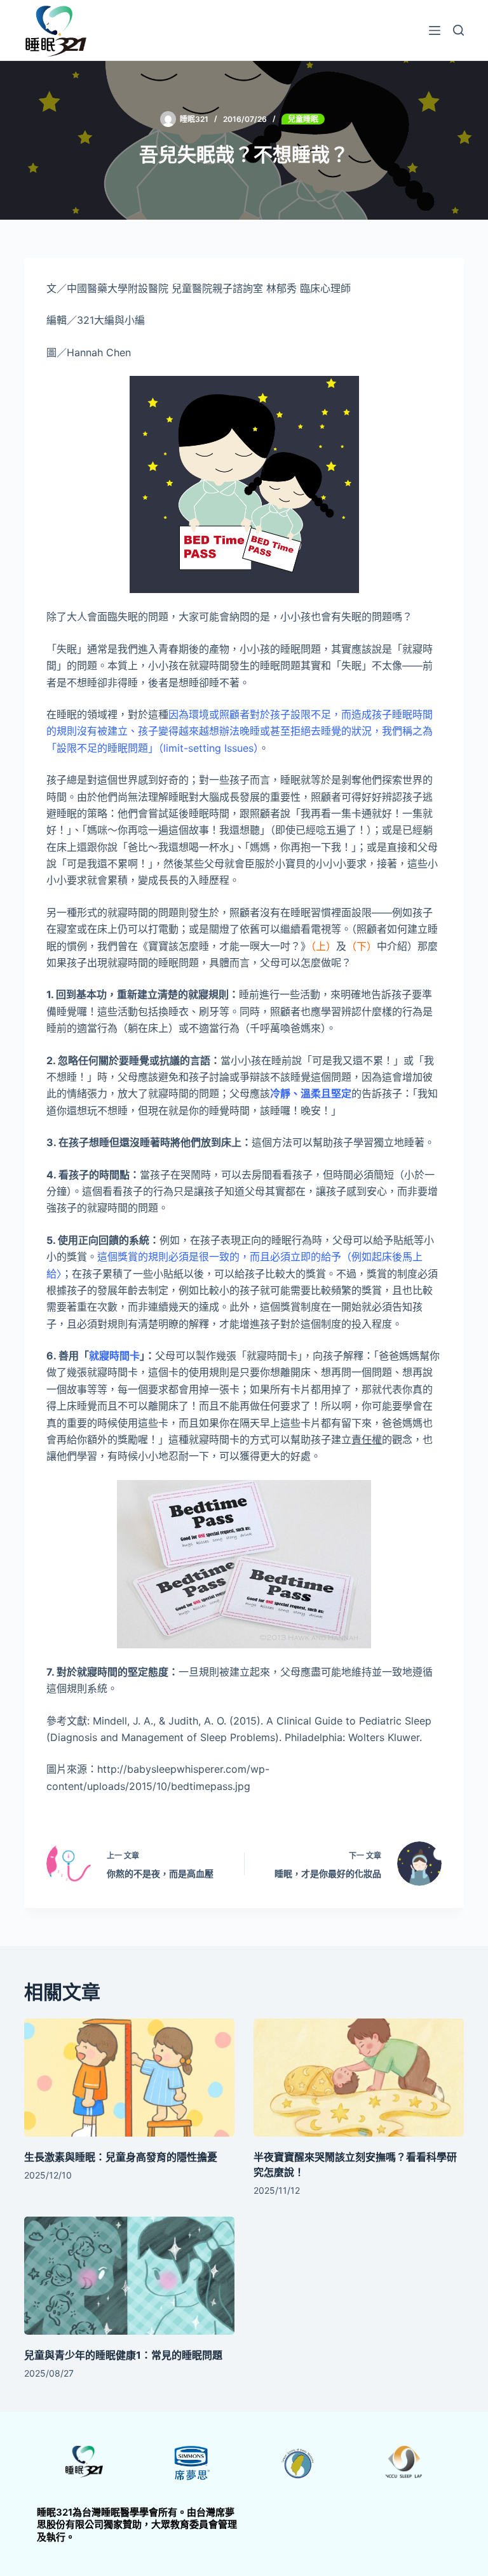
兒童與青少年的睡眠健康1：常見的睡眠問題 (123, 2355)
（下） (362, 946)
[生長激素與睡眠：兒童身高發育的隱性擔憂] (129, 2078)
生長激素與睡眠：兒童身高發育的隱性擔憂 (121, 2157)
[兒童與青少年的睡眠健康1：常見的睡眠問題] (129, 2276)
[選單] (435, 30)
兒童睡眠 (303, 119)
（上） (323, 946)
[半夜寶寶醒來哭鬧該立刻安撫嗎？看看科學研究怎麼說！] (359, 2078)
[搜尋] (458, 30)
